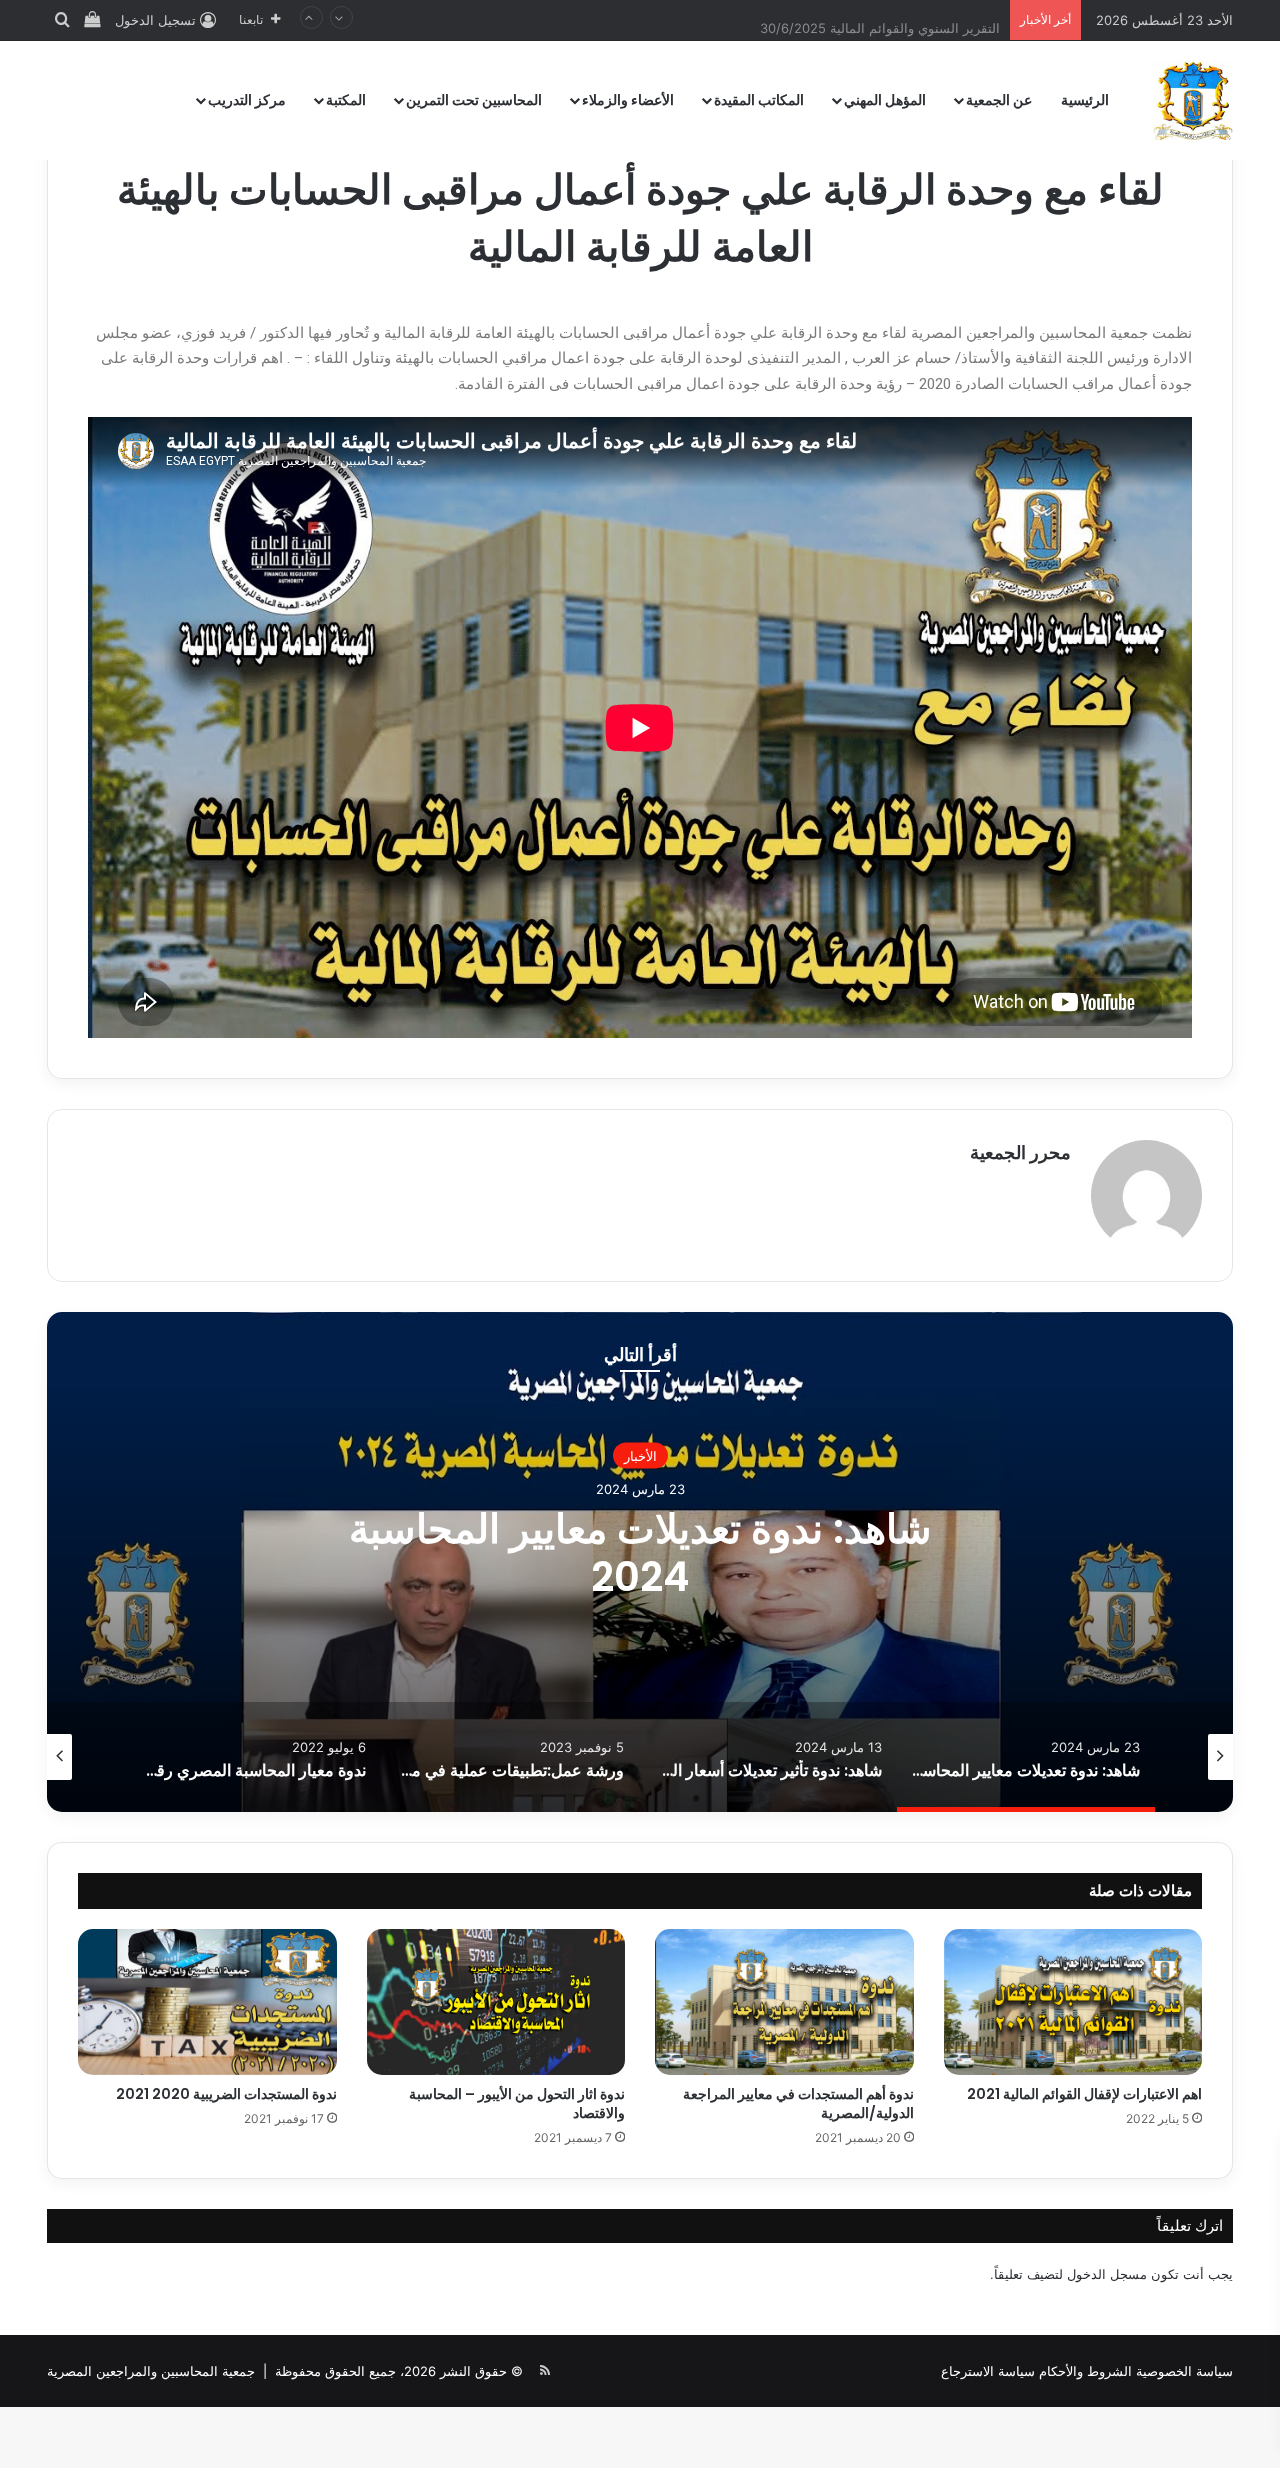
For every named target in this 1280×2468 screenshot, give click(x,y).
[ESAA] (1193, 100)
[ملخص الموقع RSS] (545, 2371)
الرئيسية (1085, 99)
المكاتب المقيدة (759, 99)
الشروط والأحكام (1085, 2371)
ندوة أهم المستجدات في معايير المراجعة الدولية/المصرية (798, 2103)
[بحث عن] (62, 20)
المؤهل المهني (885, 99)
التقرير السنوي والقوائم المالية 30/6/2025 (880, 20)
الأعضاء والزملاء (628, 99)
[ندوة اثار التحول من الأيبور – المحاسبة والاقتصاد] (496, 2002)
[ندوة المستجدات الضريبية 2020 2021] (207, 2002)
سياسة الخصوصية (1184, 2371)
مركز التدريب (247, 99)
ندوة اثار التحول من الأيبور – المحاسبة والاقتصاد (517, 2103)
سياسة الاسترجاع (988, 2371)
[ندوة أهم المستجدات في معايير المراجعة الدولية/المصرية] (784, 2002)
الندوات (640, 1455)
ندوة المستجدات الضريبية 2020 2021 (226, 2094)
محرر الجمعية (1020, 1152)
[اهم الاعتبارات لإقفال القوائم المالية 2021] (1073, 2002)
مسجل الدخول (1107, 2274)
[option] (640, 1562)
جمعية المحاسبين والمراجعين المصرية (151, 2371)
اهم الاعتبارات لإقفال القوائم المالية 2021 (1084, 2094)
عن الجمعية (999, 99)
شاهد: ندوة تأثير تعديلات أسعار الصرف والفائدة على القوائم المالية (640, 1552)
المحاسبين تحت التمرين (474, 99)
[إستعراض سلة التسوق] (92, 20)
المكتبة (346, 99)
